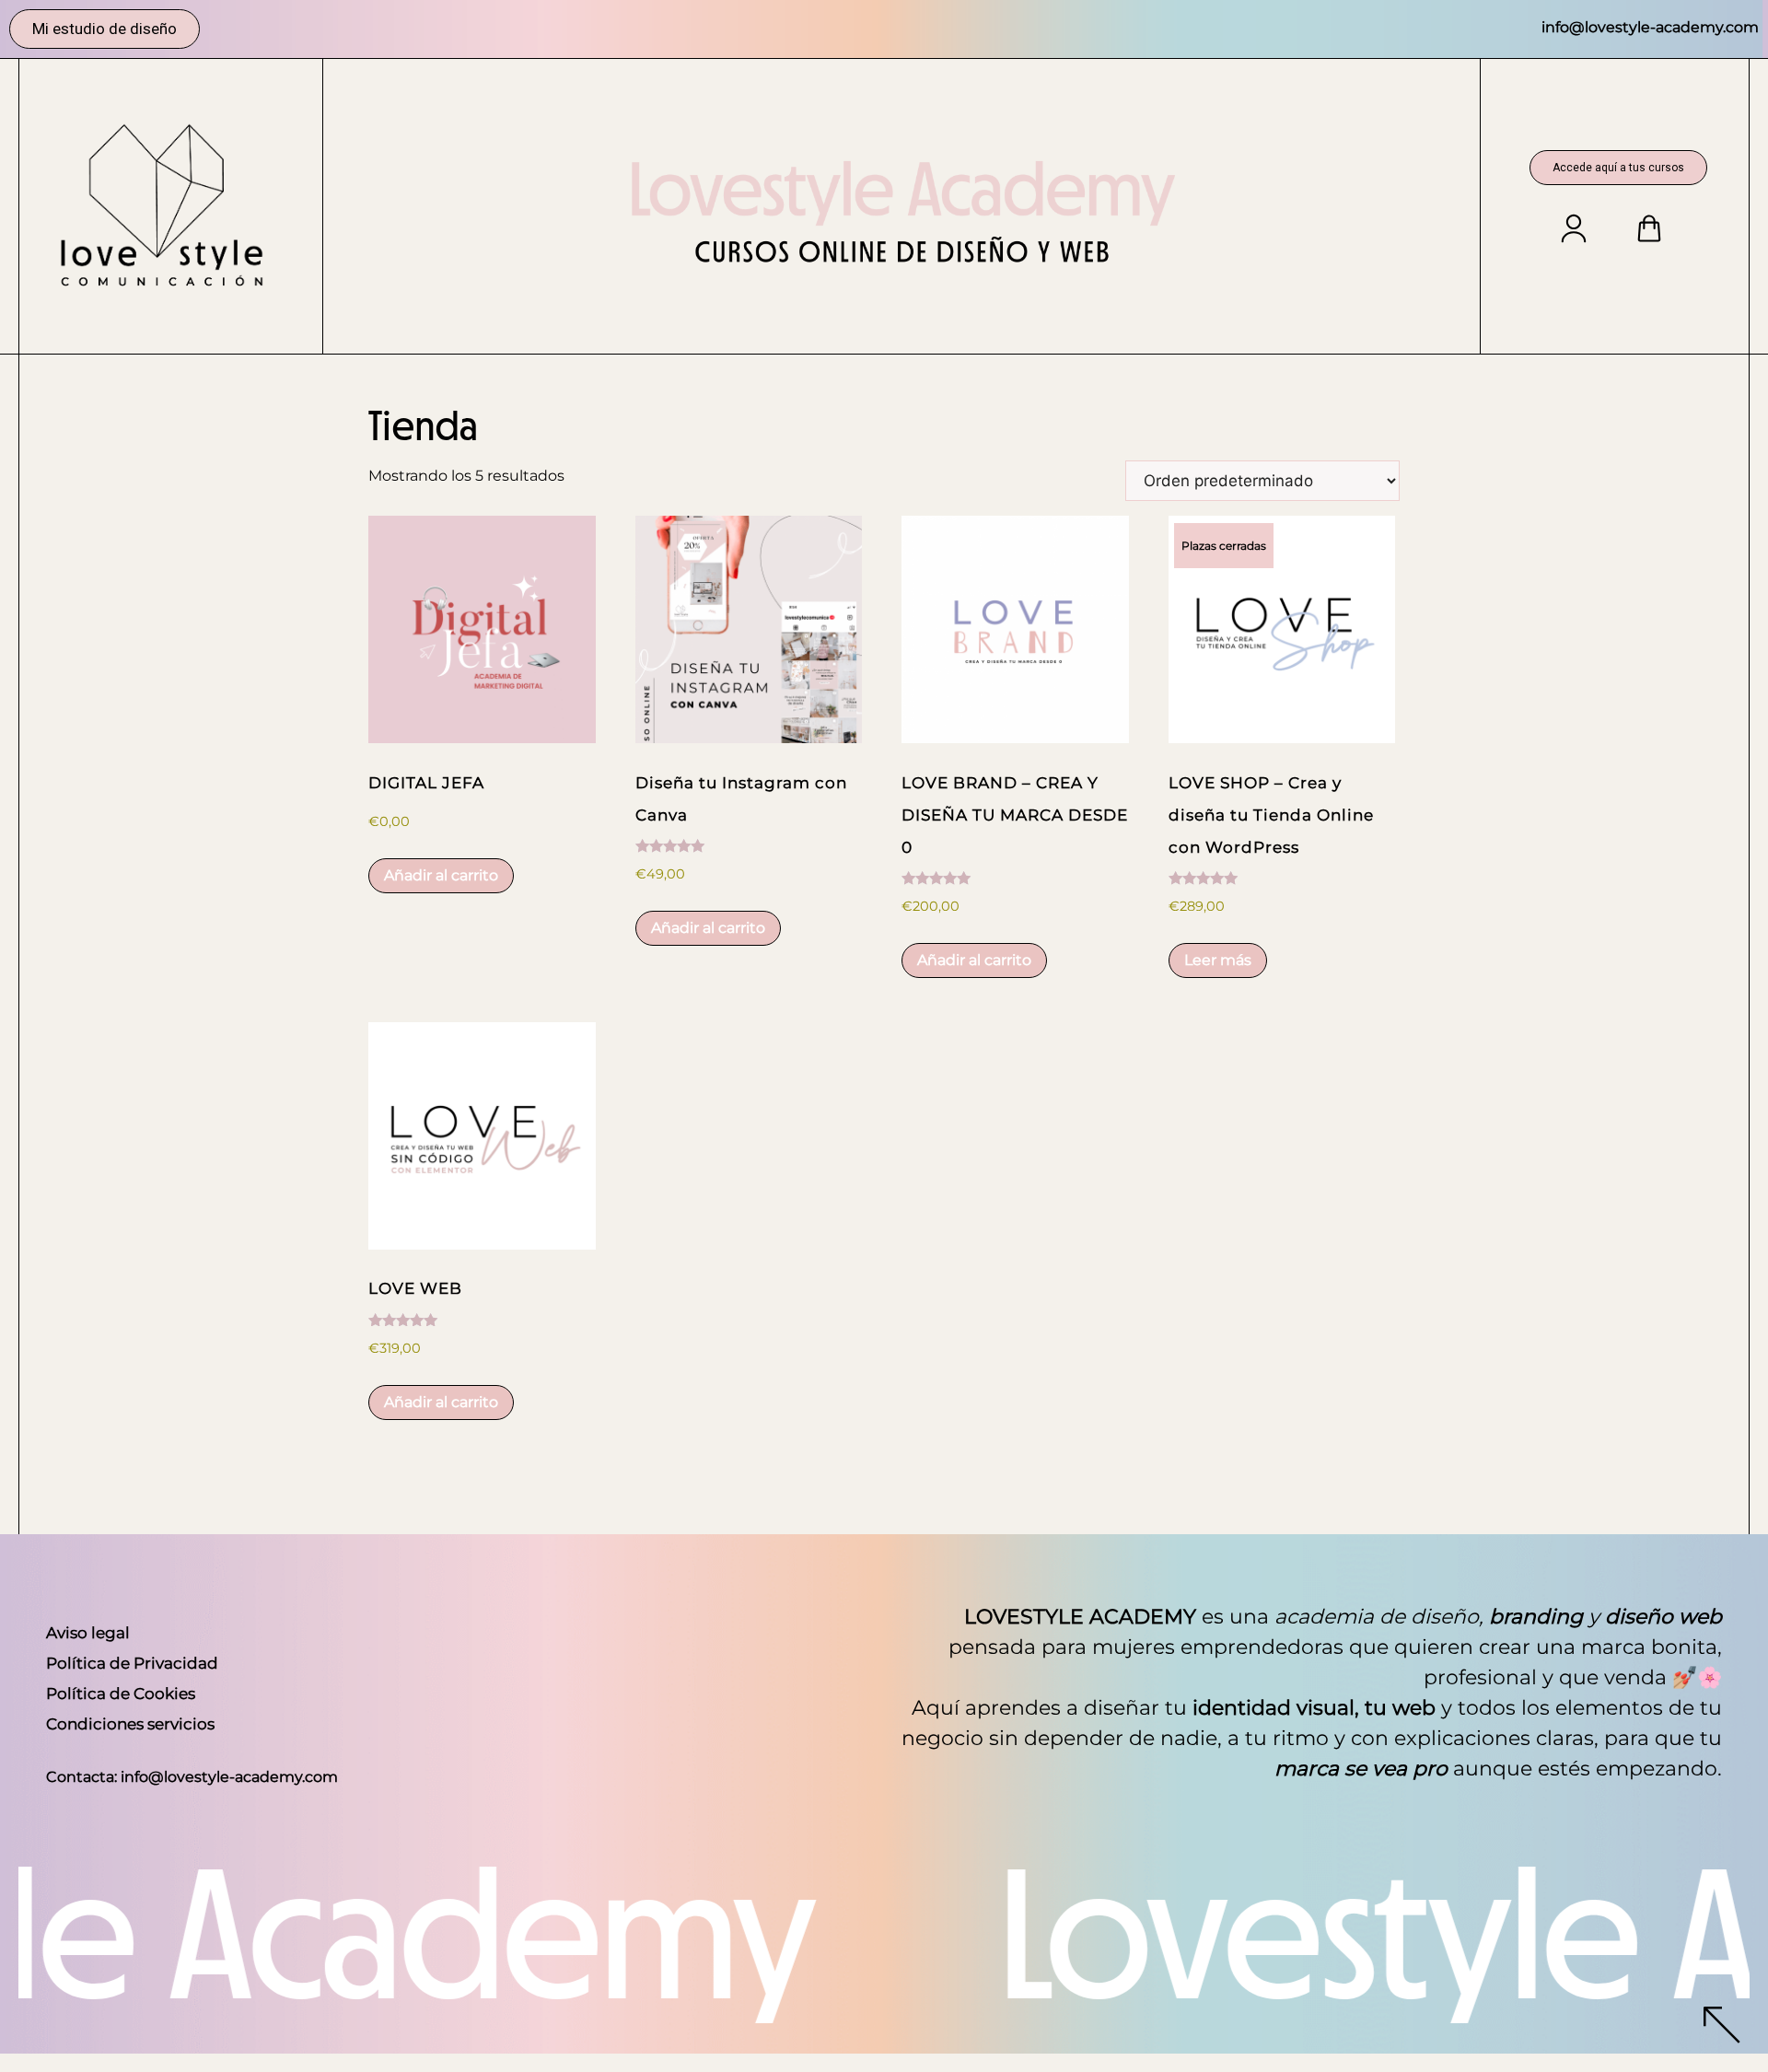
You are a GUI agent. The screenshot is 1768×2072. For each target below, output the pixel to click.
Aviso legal (88, 1633)
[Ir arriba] (1722, 2030)
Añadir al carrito (441, 875)
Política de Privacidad (132, 1663)
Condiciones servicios (130, 1724)
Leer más (1218, 960)
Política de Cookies (121, 1694)
